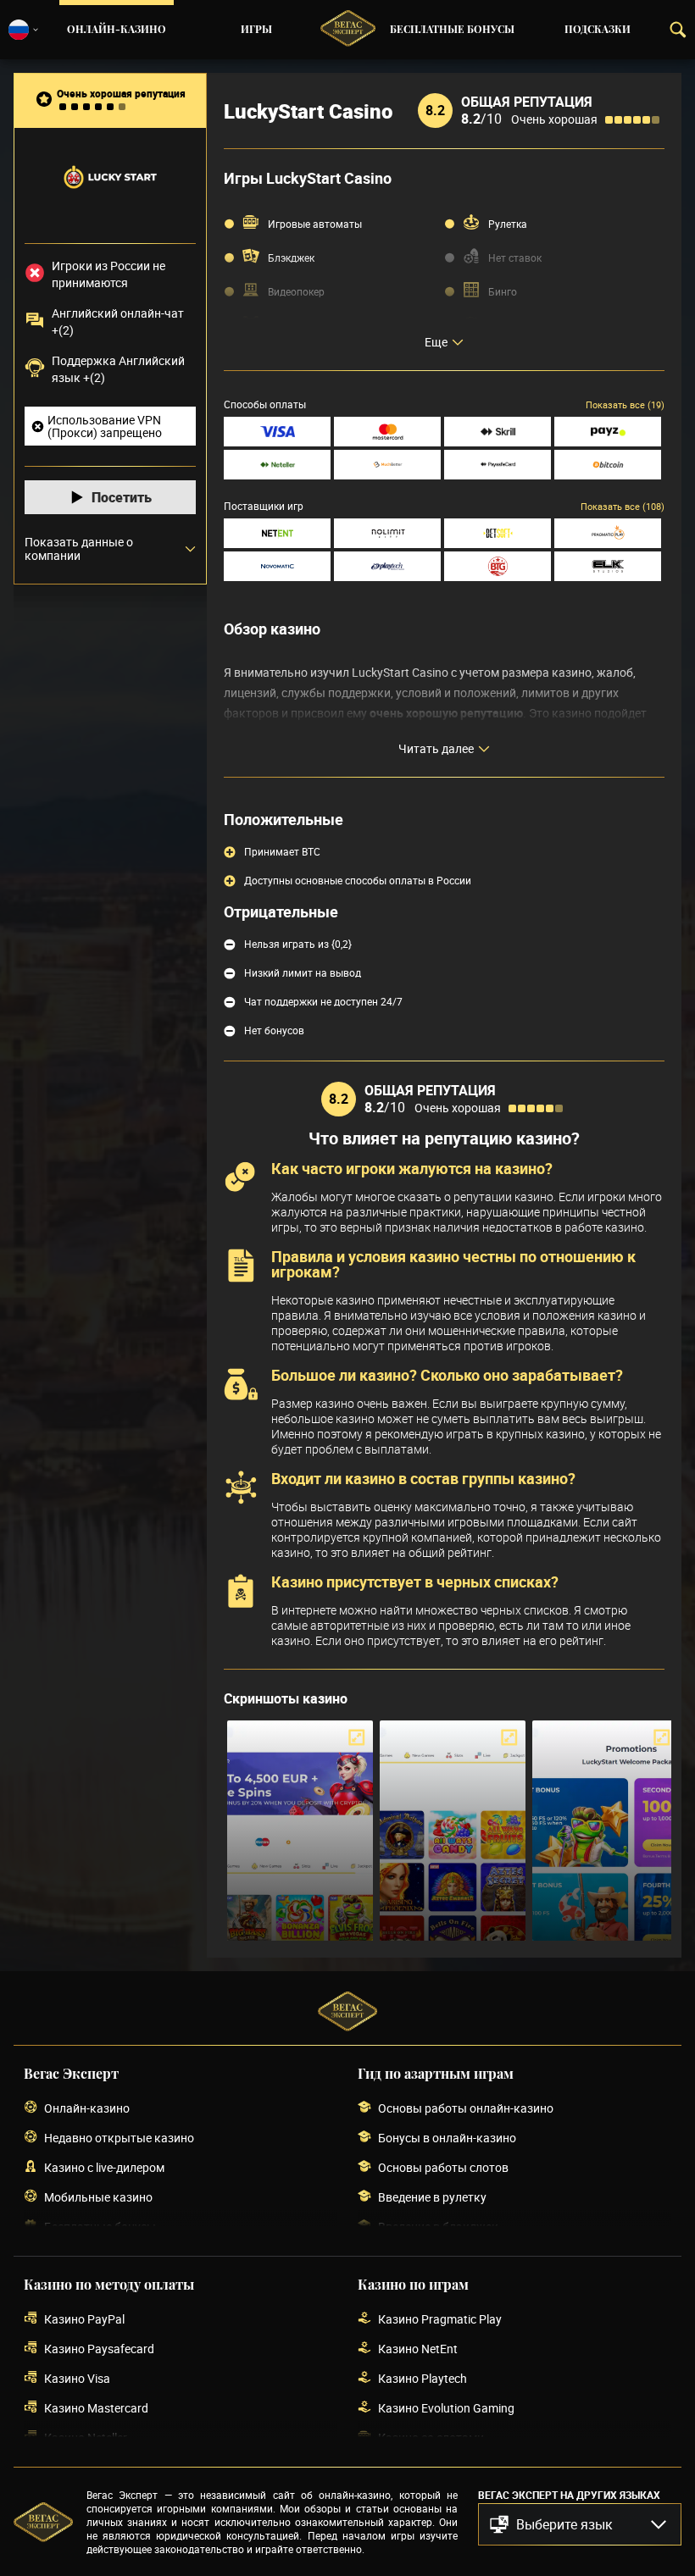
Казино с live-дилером (104, 2167)
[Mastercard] (387, 432)
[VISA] (277, 432)
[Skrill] (498, 432)
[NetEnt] (277, 533)
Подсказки (598, 30)
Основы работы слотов (443, 2167)
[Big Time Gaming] (498, 566)
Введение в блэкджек (438, 2227)
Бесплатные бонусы (452, 30)
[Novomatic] (277, 566)
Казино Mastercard (96, 2408)
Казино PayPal (84, 2319)
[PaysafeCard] (498, 465)
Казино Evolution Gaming (446, 2408)
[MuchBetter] (387, 465)
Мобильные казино (98, 2197)
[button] (580, 2524)
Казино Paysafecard (99, 2349)
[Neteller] (277, 465)
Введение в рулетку (432, 2197)
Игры (256, 30)
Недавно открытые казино (119, 2138)
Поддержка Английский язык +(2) (118, 369)
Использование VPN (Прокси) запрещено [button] (105, 426)
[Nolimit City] (387, 533)
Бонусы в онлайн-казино (447, 2138)
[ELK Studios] (608, 566)
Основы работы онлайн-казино (466, 2108)
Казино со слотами (431, 2438)
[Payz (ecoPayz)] (608, 432)
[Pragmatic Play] (608, 533)
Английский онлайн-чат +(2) (118, 321)
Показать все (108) (623, 506)
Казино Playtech (423, 2378)
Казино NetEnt (418, 2349)
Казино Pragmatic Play (440, 2319)
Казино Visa (77, 2378)
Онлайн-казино (117, 30)
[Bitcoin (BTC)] (608, 465)
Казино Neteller (86, 2438)
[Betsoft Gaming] (498, 533)
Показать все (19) (625, 404)
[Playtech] (387, 566)
